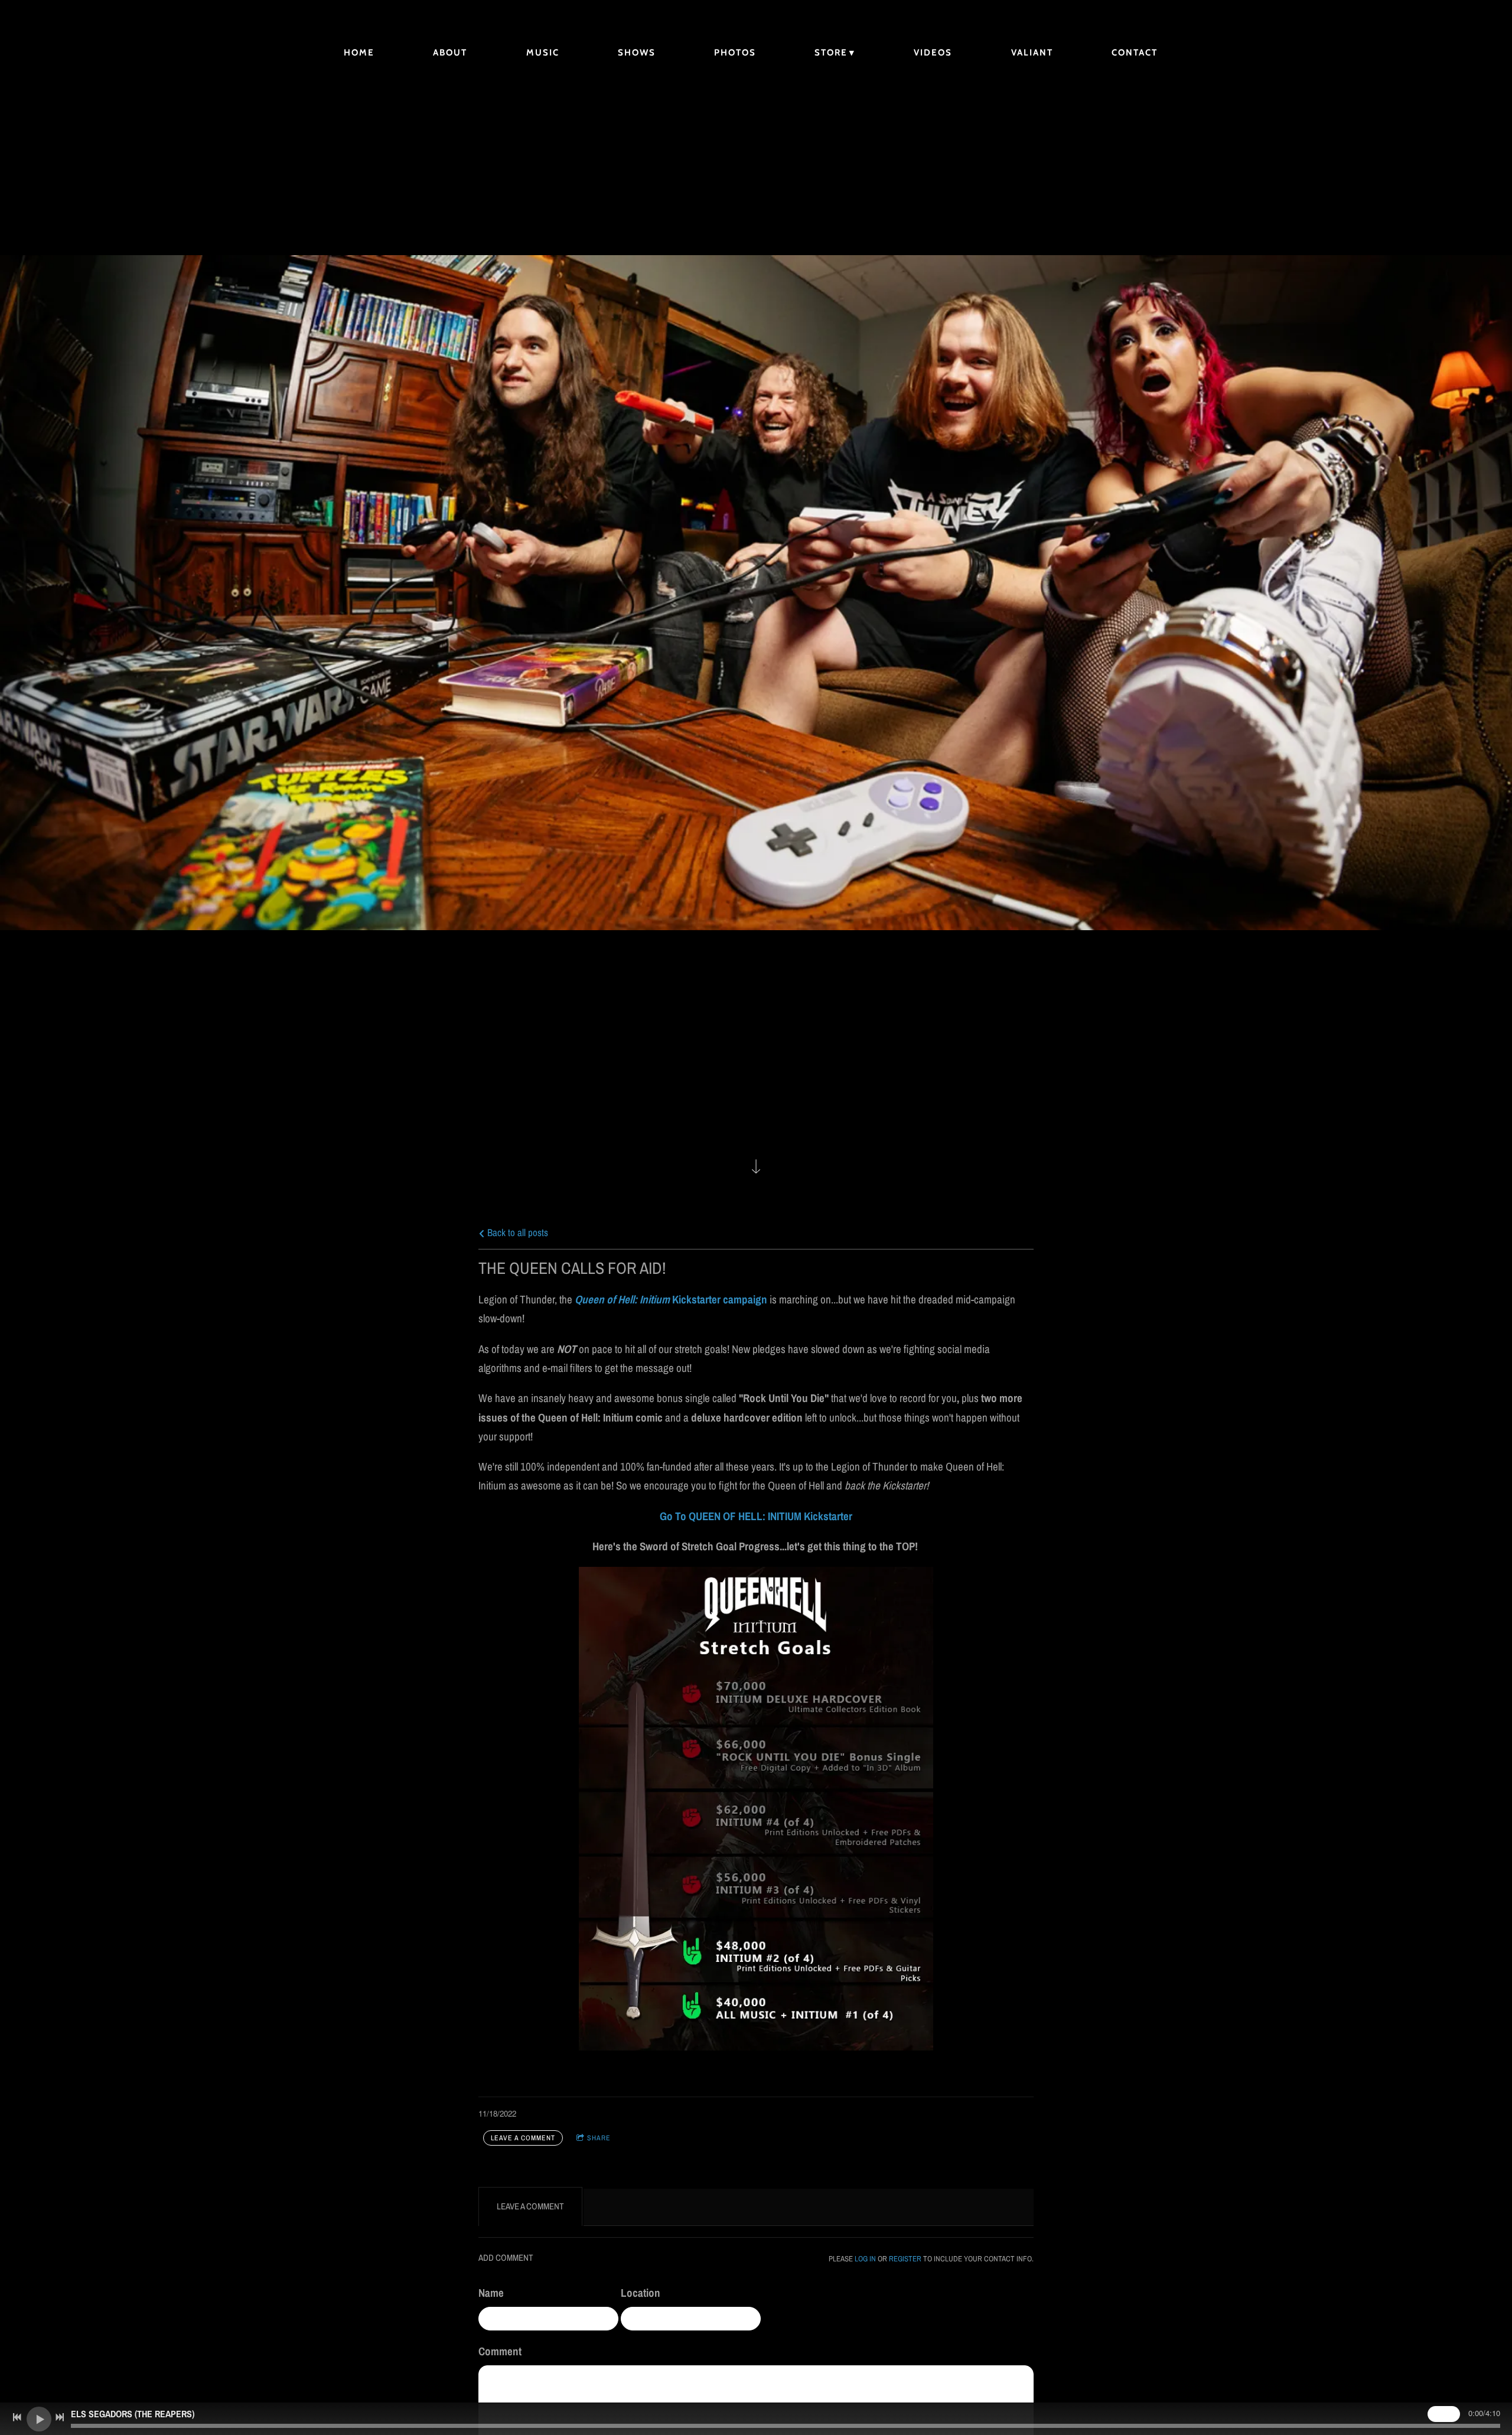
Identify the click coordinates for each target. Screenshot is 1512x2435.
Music (543, 53)
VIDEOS (933, 53)
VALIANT (1032, 53)
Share (599, 2138)
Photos (735, 53)
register (905, 2258)
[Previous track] (17, 2417)
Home (359, 53)
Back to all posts (517, 1232)
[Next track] (60, 2417)
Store (831, 53)
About (450, 53)
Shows (637, 53)
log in (865, 2258)
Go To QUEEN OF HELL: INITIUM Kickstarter (756, 1516)
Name (491, 2293)
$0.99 (1444, 2414)
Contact (1135, 53)
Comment (500, 2351)
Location (641, 2293)
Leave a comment (523, 2138)
